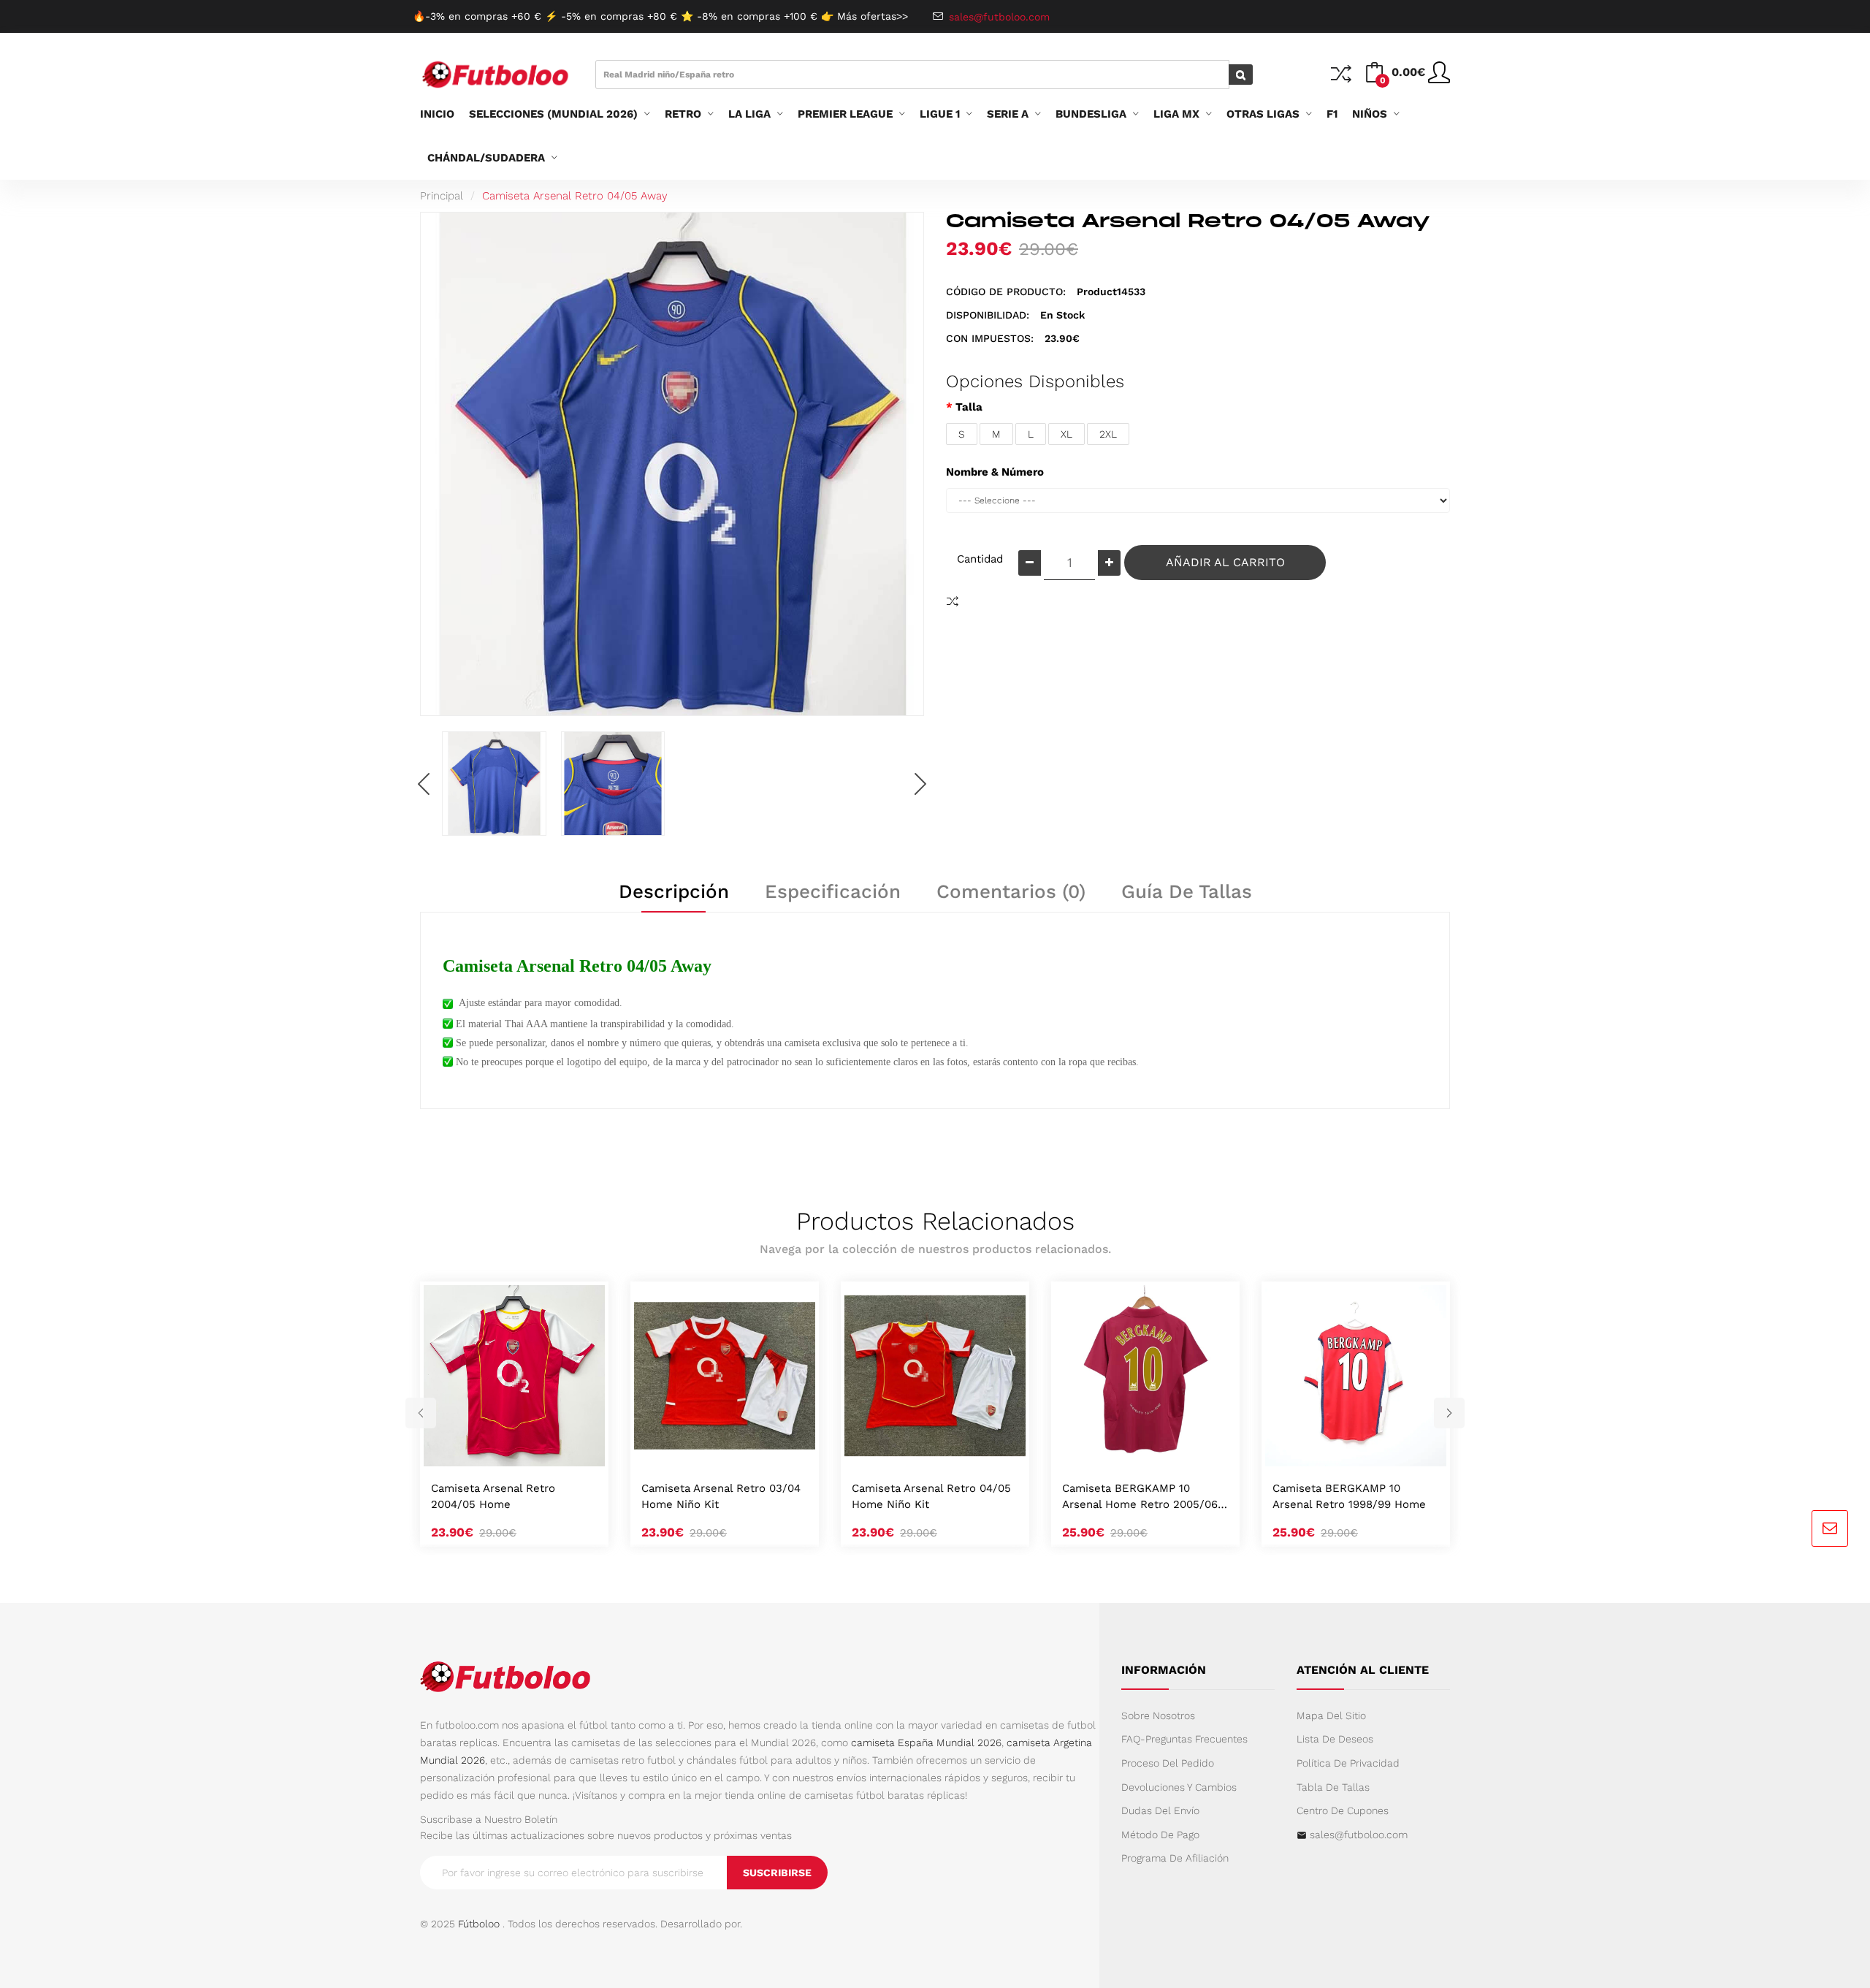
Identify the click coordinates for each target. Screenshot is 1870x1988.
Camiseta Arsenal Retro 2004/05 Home (493, 1496)
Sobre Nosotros (1158, 1715)
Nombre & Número (995, 472)
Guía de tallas (1187, 891)
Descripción (674, 891)
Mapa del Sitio (1331, 1715)
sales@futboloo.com (1359, 1835)
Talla (969, 407)
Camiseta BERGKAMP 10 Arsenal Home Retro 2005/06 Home (1140, 1497)
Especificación (833, 891)
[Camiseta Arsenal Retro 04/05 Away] (494, 784)
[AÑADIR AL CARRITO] (497, 1451)
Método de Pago (1160, 1835)
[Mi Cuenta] (1439, 78)
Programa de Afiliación (1175, 1858)
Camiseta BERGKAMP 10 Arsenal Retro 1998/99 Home (1349, 1496)
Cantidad (980, 559)
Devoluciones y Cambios (1179, 1787)
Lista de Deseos (1335, 1739)
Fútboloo (479, 1924)
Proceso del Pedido (1168, 1763)
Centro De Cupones (1343, 1810)
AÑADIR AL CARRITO (1225, 562)
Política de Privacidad (1348, 1763)
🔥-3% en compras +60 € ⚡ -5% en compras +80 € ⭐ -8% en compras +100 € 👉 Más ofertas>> (660, 16)
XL (1066, 434)
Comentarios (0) (1011, 891)
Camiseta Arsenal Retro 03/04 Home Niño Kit (721, 1496)
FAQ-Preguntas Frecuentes (1184, 1739)
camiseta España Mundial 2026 (926, 1743)
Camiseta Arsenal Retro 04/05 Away (575, 196)
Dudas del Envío (1160, 1810)
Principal (442, 196)
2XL (1108, 434)
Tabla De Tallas (1333, 1787)
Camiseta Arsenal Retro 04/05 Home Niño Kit (931, 1496)
